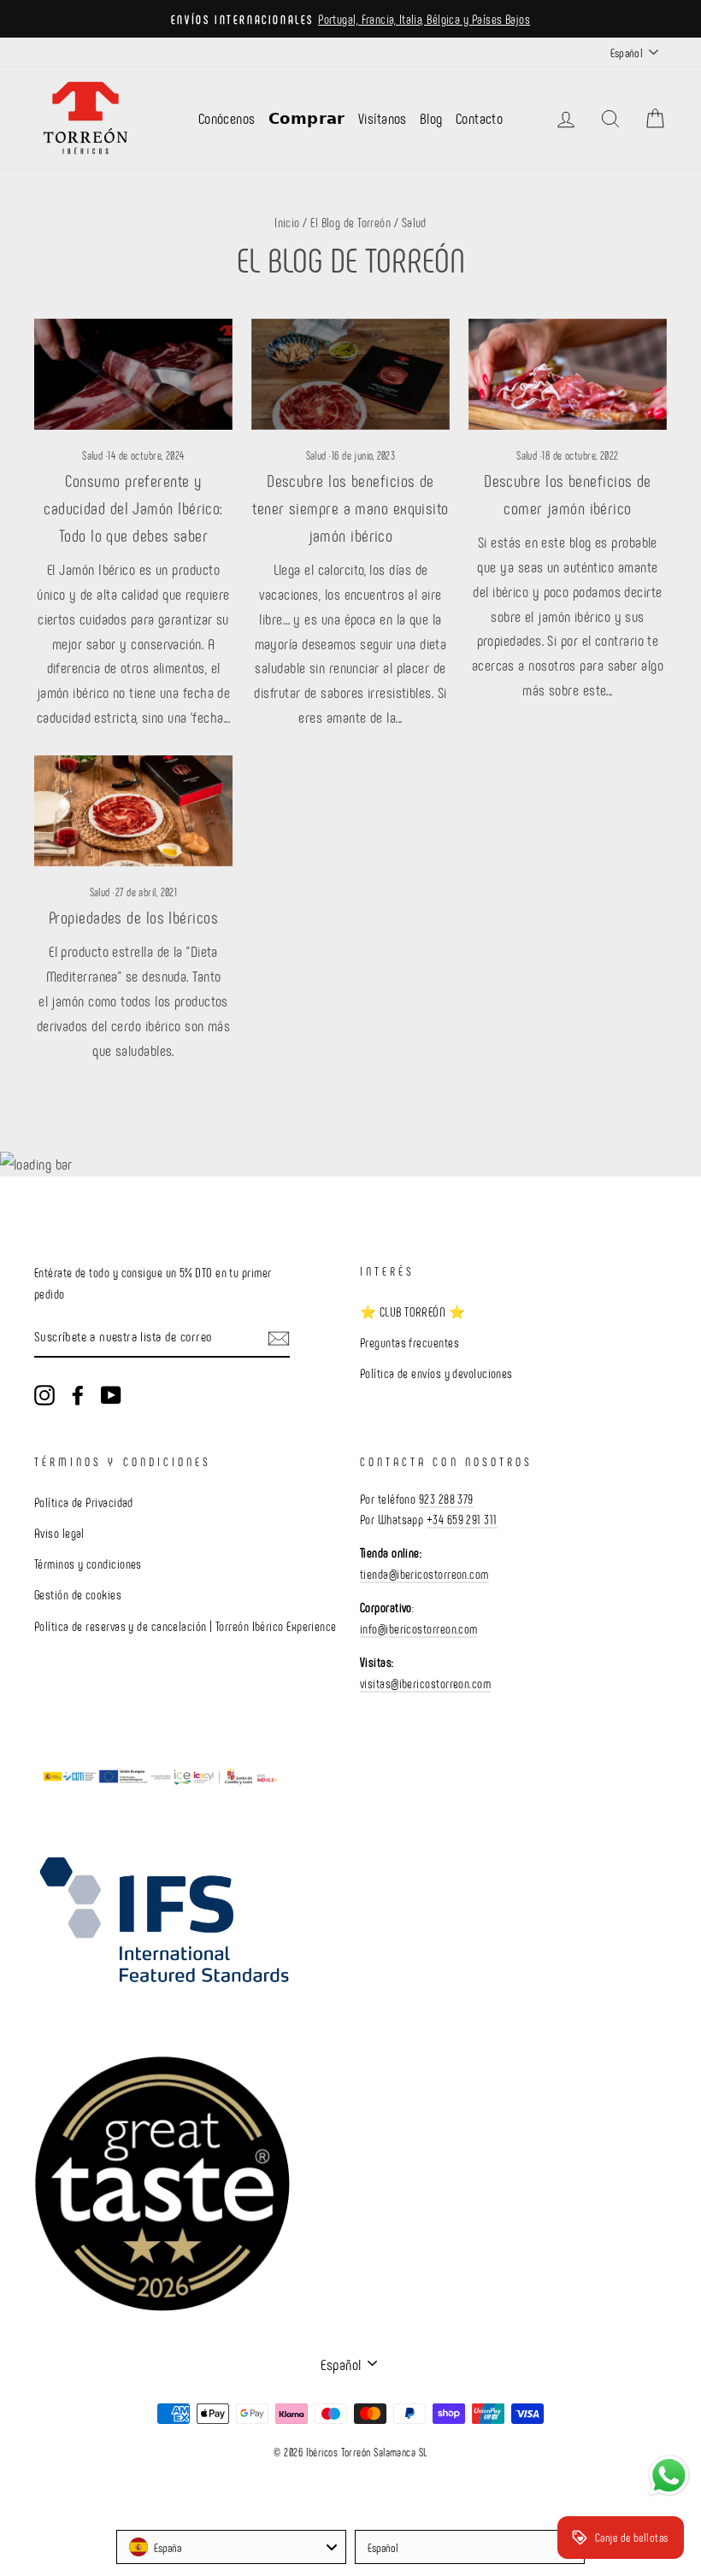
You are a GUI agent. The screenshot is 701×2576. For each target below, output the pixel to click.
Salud (92, 455)
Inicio (287, 222)
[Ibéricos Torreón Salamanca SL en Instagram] (44, 1394)
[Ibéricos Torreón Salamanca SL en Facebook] (78, 1394)
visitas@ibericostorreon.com (425, 1683)
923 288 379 (446, 1499)
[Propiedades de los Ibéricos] (133, 811)
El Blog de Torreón (350, 222)
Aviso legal (59, 1533)
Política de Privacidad (84, 1502)
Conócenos (227, 118)
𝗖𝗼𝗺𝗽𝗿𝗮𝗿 (307, 118)
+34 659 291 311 (462, 1519)
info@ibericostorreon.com (419, 1628)
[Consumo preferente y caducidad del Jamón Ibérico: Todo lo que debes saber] (133, 374)
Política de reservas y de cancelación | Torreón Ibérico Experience (186, 1626)
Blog (431, 118)
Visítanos (383, 118)
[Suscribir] (279, 1338)
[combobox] (231, 2547)
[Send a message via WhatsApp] (669, 2476)
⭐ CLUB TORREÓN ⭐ (412, 1311)
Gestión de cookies (78, 1594)
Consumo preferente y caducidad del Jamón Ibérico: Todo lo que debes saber (133, 508)
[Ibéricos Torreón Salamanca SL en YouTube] (111, 1394)
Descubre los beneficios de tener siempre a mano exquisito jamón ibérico (350, 508)
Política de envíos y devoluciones (436, 1373)
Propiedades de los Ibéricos (133, 917)
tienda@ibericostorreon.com (424, 1574)
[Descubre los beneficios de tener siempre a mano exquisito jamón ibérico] (350, 374)
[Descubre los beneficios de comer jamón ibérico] (568, 374)
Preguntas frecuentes (409, 1342)
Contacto (480, 118)
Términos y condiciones (88, 1564)
